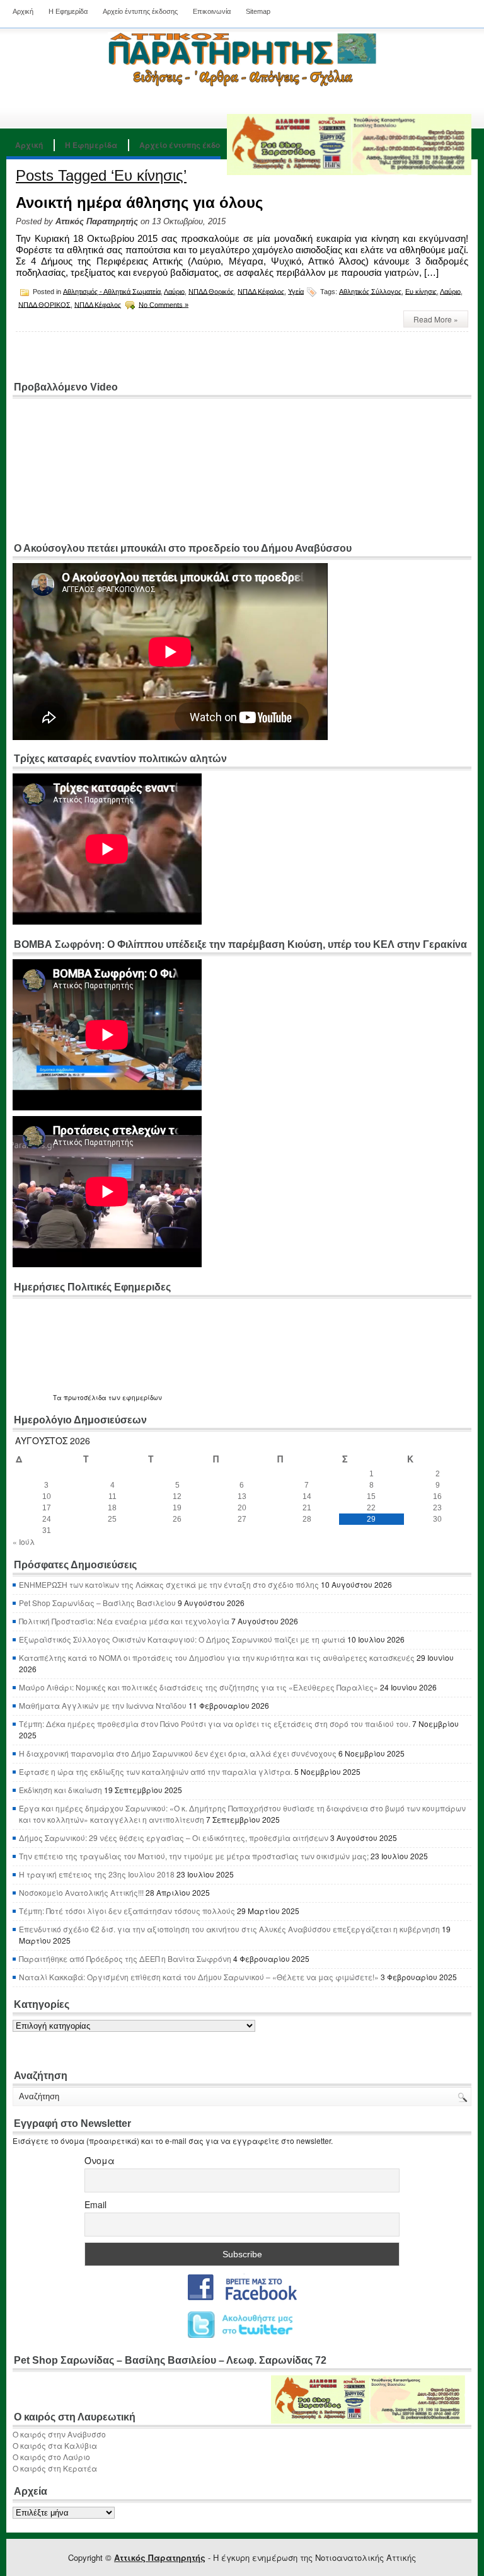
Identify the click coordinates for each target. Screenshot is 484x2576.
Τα (58, 1398)
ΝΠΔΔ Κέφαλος (261, 291)
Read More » (436, 319)
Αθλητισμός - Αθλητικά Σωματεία (112, 291)
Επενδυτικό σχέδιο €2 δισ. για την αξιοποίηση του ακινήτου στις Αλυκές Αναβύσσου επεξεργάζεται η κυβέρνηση (229, 1929)
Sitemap (258, 11)
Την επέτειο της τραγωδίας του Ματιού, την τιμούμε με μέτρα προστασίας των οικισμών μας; (194, 1856)
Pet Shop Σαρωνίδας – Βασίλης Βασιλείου (97, 1603)
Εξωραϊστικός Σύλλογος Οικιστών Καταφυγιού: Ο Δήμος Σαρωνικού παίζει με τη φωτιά (182, 1639)
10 (47, 1496)
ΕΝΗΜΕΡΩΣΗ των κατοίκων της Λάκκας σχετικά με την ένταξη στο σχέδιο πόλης (169, 1584)
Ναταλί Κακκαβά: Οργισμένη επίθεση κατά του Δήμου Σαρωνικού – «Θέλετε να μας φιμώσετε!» (199, 1977)
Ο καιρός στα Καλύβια (55, 2445)
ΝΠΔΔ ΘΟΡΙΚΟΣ (44, 304)
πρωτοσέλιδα (85, 1398)
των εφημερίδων (134, 1398)
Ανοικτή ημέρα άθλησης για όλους (139, 202)
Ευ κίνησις (421, 291)
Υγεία (296, 291)
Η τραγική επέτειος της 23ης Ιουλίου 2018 (97, 1874)
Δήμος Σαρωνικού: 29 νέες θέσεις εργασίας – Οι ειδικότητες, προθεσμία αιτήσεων (174, 1838)
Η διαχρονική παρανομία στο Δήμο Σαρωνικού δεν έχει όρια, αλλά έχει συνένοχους (178, 1753)
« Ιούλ (24, 1542)
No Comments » (164, 304)
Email (95, 2204)
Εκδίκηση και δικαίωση (60, 1790)
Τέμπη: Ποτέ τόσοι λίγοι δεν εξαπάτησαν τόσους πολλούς (127, 1911)
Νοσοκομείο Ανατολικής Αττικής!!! (81, 1892)
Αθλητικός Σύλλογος (370, 291)
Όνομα (100, 2160)
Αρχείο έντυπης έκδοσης (140, 11)
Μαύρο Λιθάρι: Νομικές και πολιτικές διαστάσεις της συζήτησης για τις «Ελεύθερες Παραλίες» (199, 1687)
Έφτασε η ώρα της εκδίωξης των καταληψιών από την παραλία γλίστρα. (156, 1771)
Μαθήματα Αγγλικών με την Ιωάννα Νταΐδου (103, 1705)
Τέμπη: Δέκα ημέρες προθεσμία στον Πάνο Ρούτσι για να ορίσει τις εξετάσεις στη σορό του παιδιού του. (215, 1724)
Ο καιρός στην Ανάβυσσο (59, 2434)
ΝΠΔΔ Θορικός (211, 291)
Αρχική (23, 11)
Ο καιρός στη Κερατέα (55, 2468)
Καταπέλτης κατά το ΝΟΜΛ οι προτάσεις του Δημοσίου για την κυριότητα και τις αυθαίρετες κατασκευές (217, 1657)
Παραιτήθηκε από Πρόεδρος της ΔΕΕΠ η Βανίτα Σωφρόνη (125, 1958)
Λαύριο (174, 291)
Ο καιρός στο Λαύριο (51, 2457)
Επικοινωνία (212, 11)
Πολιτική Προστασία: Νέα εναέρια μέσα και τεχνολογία (124, 1621)
